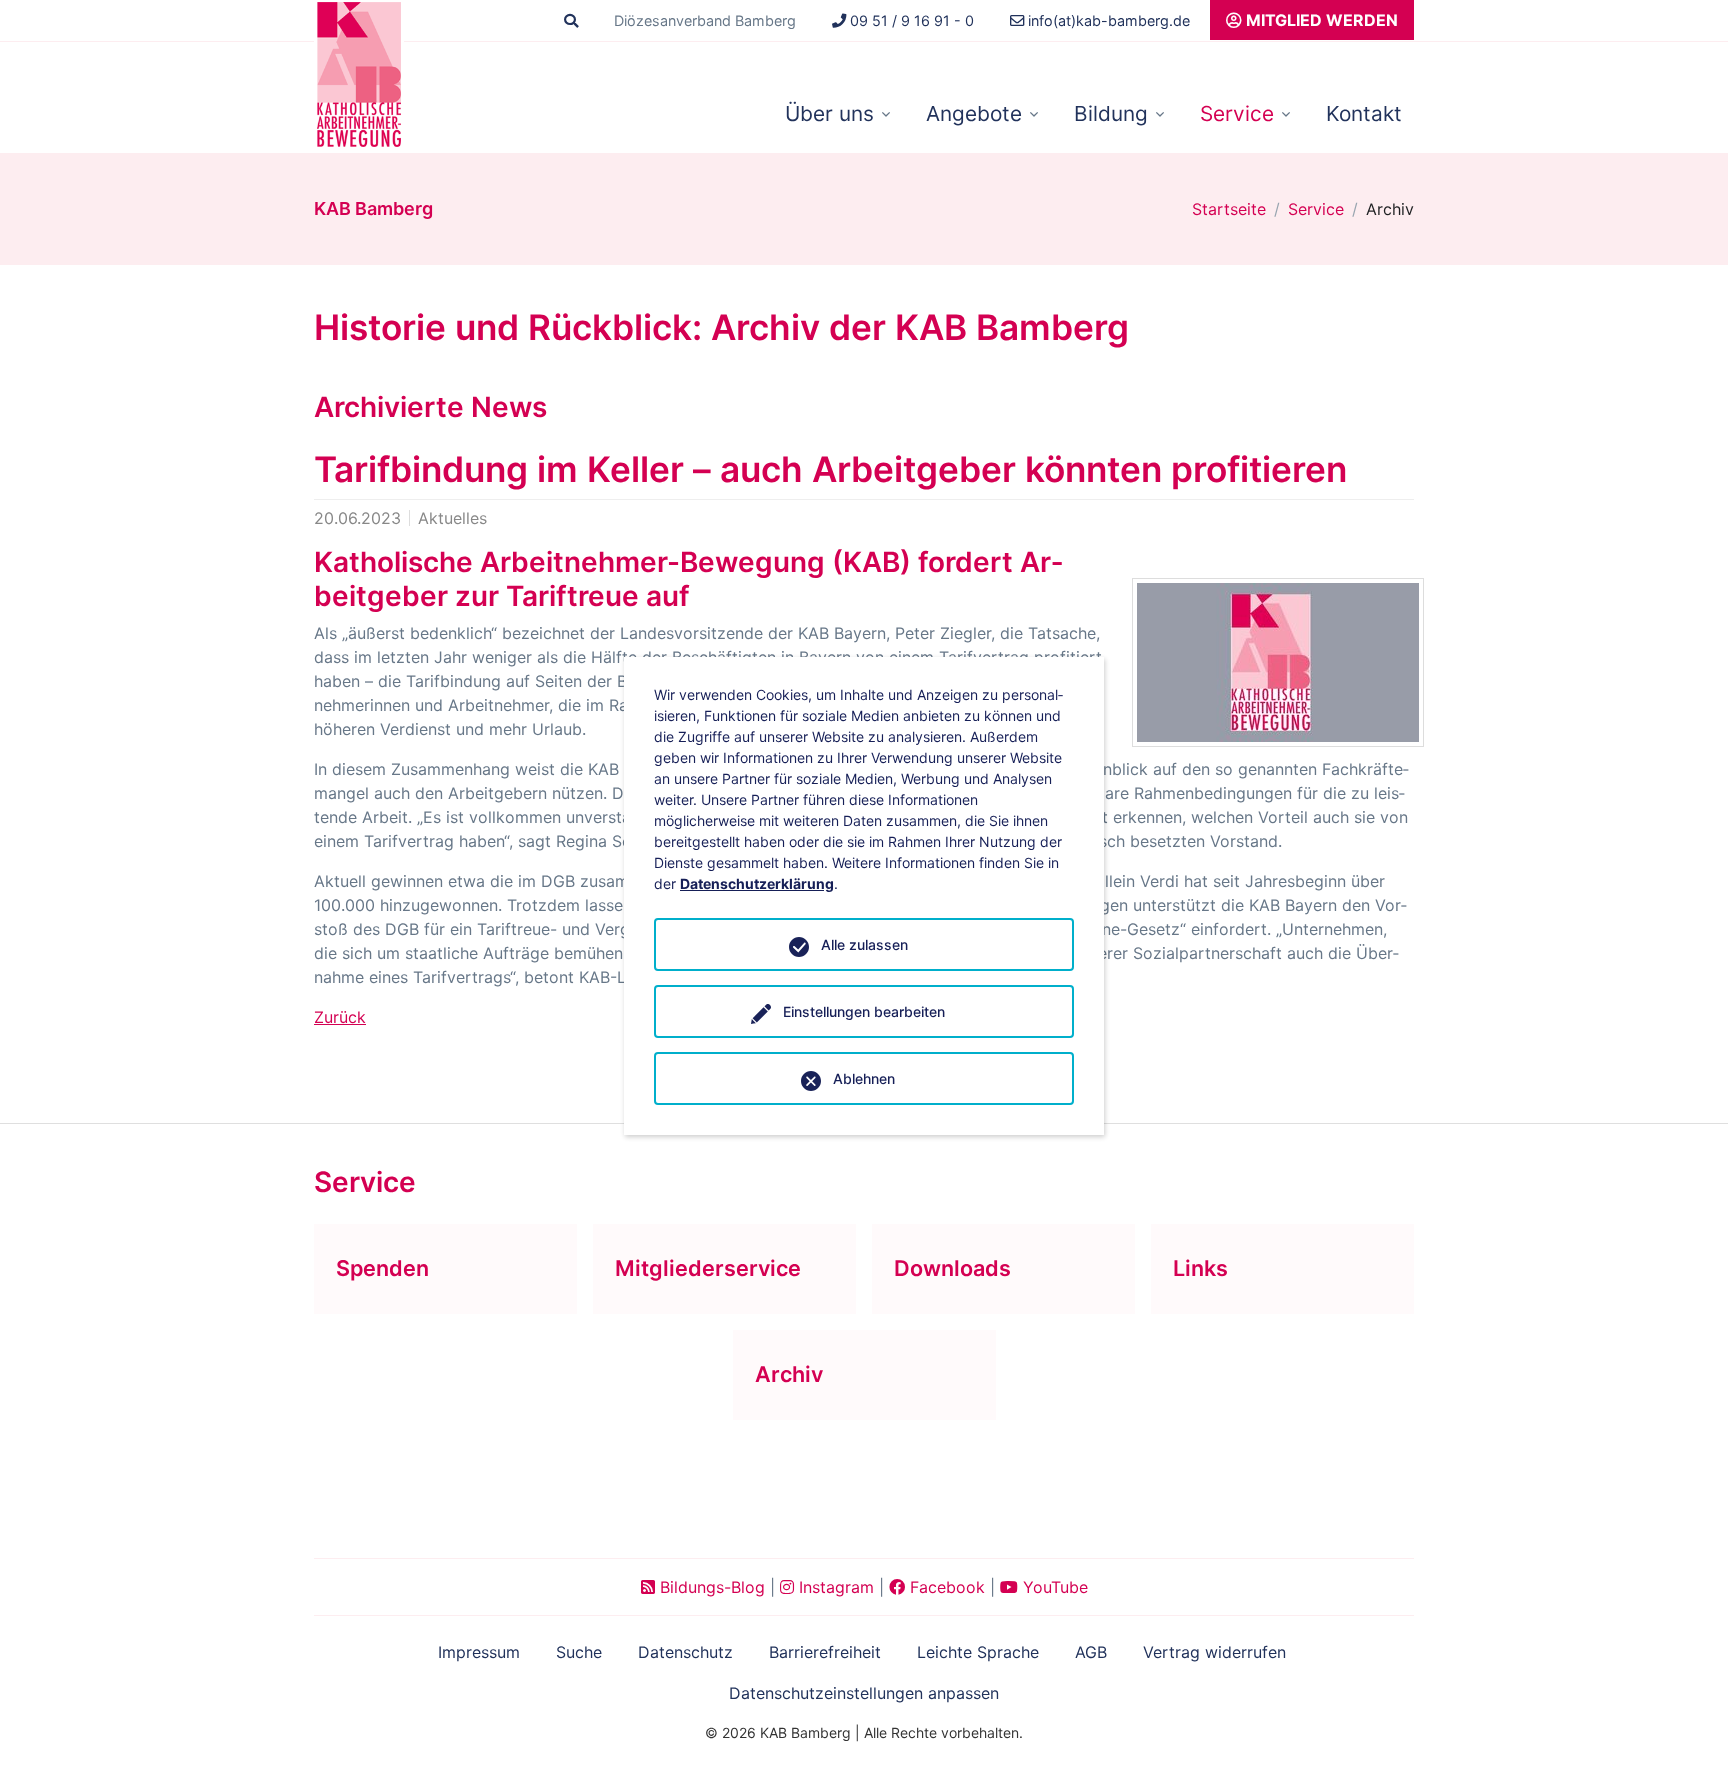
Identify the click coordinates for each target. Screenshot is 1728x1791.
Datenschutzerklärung (757, 883)
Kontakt (1364, 113)
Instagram (834, 1587)
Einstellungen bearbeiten (864, 1011)
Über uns (829, 113)
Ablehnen (864, 1078)
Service (1237, 113)
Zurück (340, 1017)
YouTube (1053, 1587)
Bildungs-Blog (710, 1587)
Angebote (974, 113)
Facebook (945, 1587)
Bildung (1111, 113)
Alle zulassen (864, 944)
